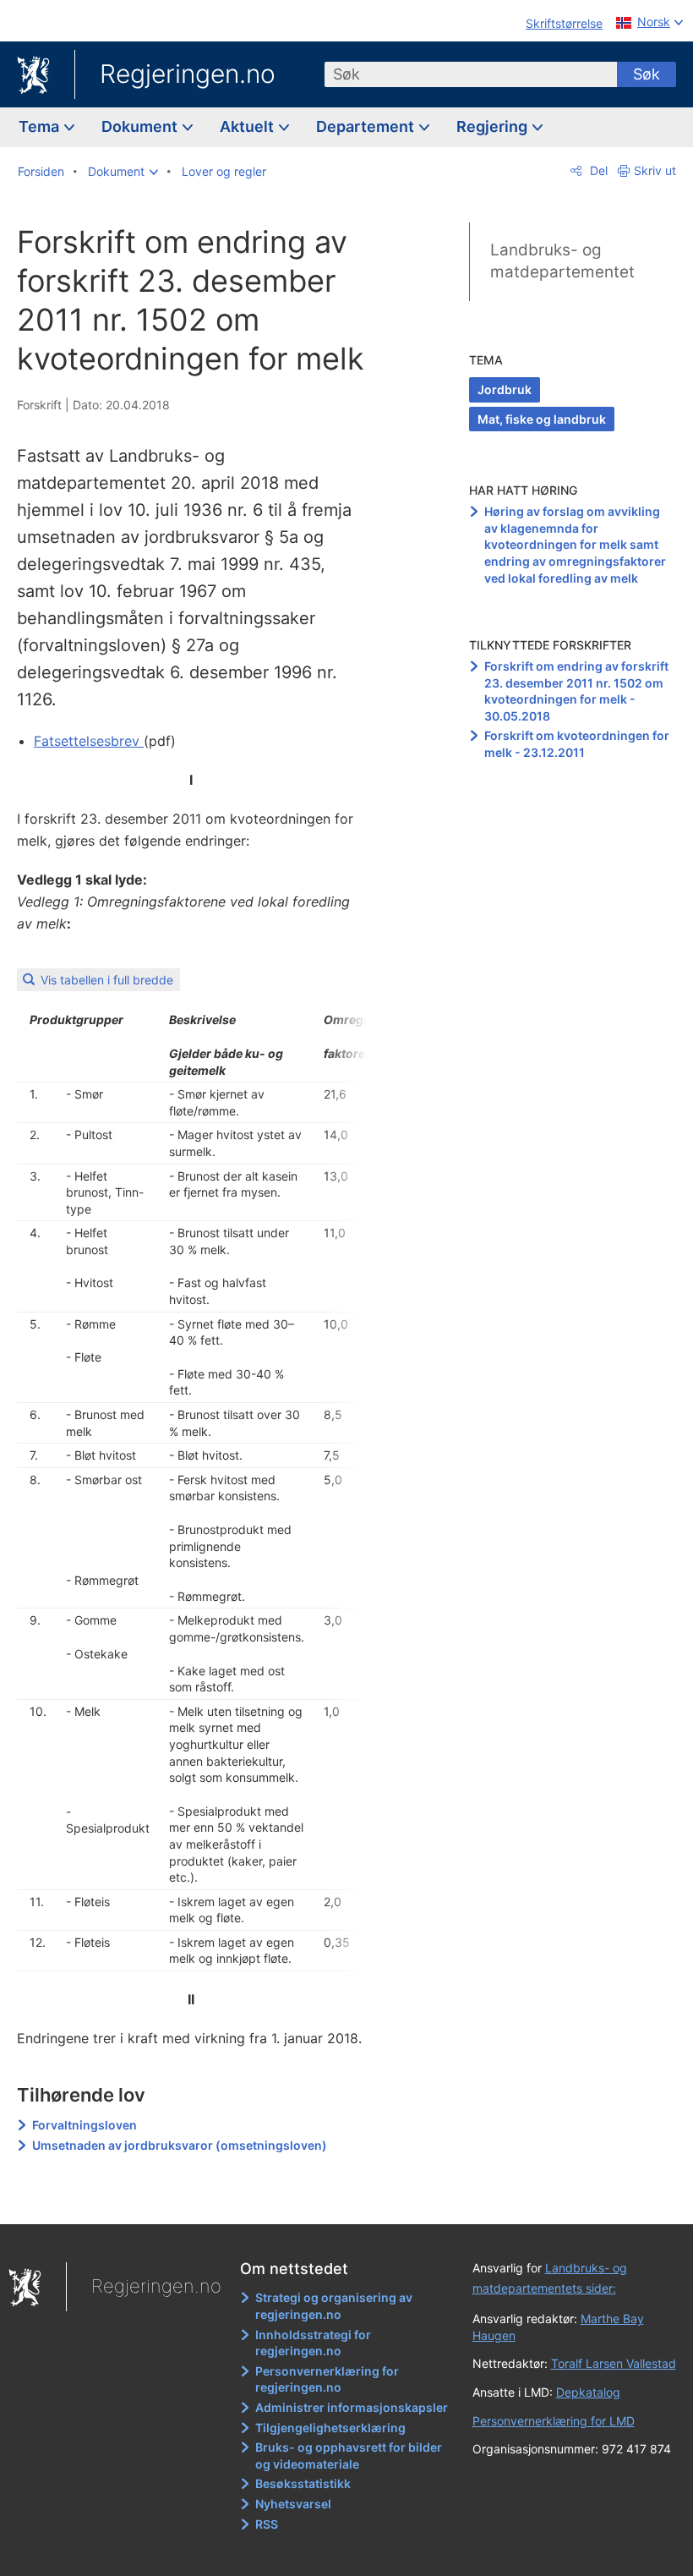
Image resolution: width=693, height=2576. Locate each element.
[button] (123, 172)
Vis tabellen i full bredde (107, 980)
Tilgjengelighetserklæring (330, 2428)
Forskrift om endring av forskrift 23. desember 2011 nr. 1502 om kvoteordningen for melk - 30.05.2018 (576, 691)
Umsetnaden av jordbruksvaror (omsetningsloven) (180, 2145)
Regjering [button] (494, 126)
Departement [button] (367, 126)
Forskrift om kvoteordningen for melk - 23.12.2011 (577, 744)
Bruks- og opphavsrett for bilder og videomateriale (349, 2455)
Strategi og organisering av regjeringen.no (334, 2306)
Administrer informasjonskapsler (352, 2407)
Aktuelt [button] (248, 126)
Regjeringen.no (188, 74)
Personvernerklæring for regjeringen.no (327, 2379)
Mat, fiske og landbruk (542, 419)
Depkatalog (588, 2392)
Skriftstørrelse (564, 23)
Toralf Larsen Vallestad (614, 2363)
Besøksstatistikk (303, 2483)
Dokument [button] (141, 126)
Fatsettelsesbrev (89, 741)
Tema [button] (41, 126)
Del (597, 170)
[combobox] (471, 74)
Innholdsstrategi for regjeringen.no (313, 2343)
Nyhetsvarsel (293, 2504)
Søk (647, 74)
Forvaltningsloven (85, 2125)
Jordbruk (505, 389)
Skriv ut (655, 170)
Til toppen (203, 2200)
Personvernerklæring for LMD (554, 2421)
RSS (267, 2524)
